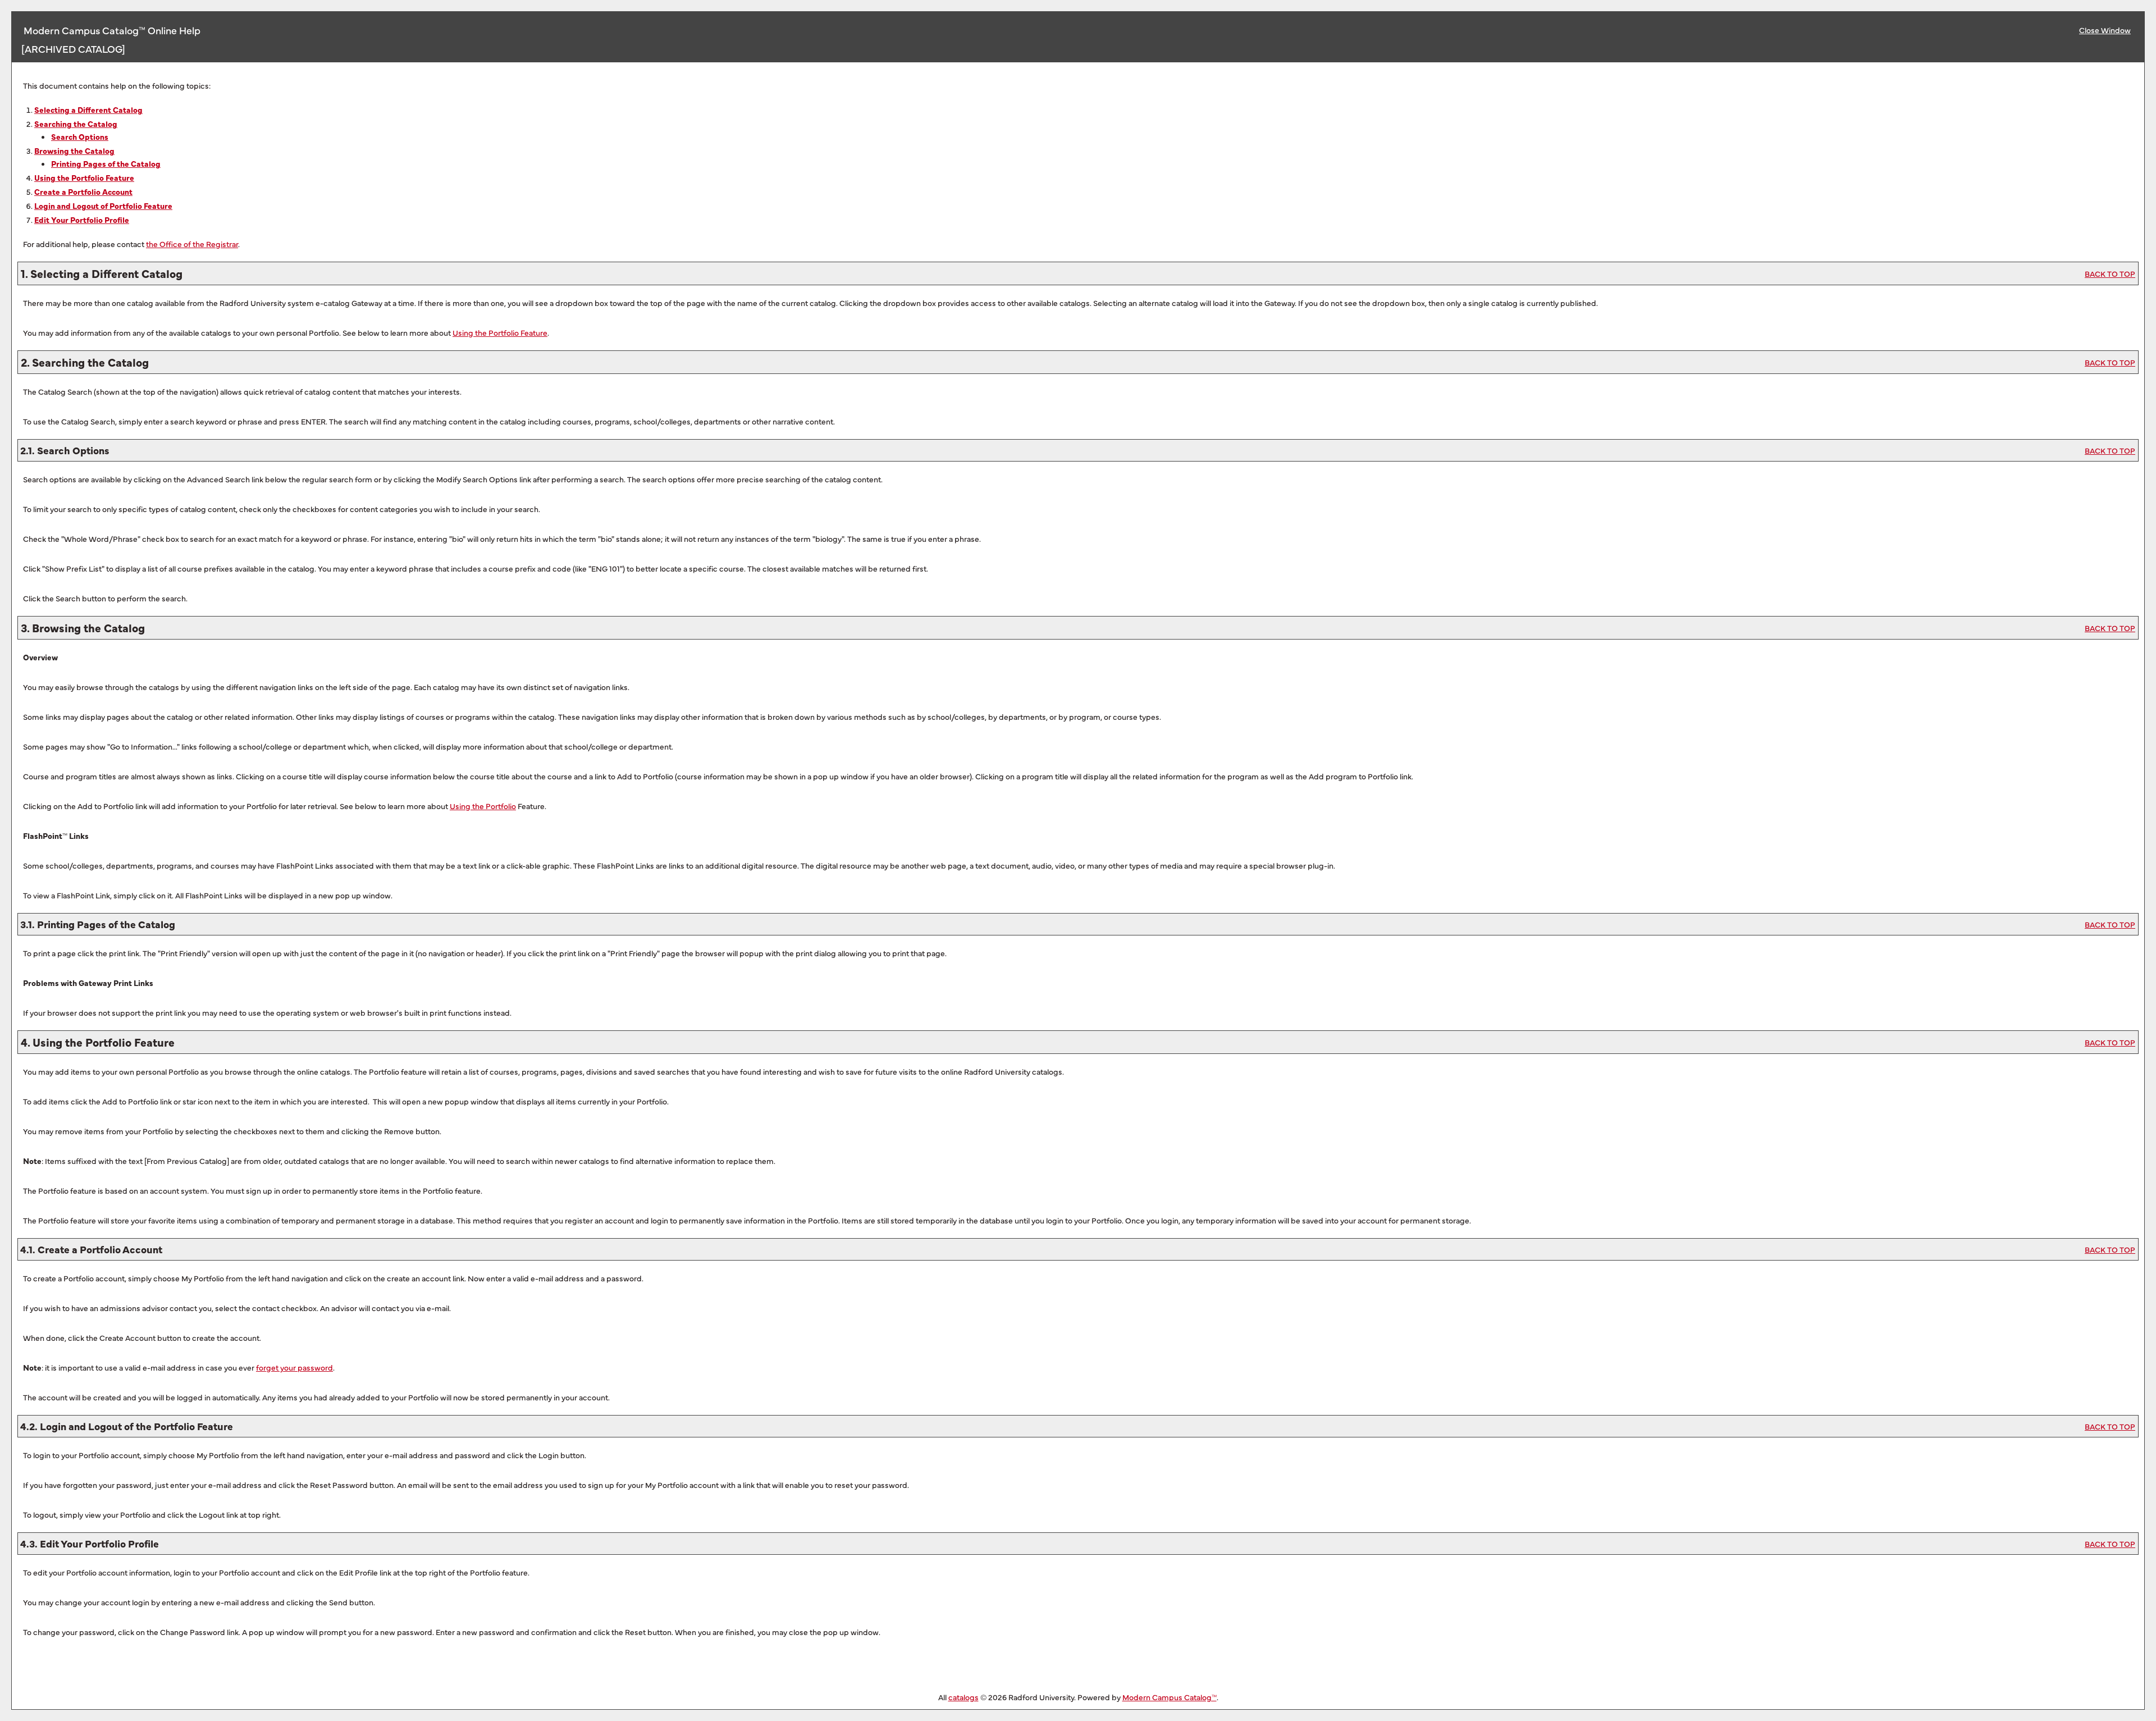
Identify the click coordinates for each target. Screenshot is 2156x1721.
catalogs (963, 1697)
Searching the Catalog (76, 124)
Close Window (2105, 30)
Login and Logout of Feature (103, 206)
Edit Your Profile (82, 220)
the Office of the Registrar (192, 244)
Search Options (80, 136)
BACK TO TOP (2110, 273)
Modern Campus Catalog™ (1170, 1697)
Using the (483, 806)
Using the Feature (84, 177)
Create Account (83, 191)
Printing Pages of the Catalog (106, 163)
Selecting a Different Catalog (88, 109)
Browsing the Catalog (74, 150)
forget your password (294, 1367)
